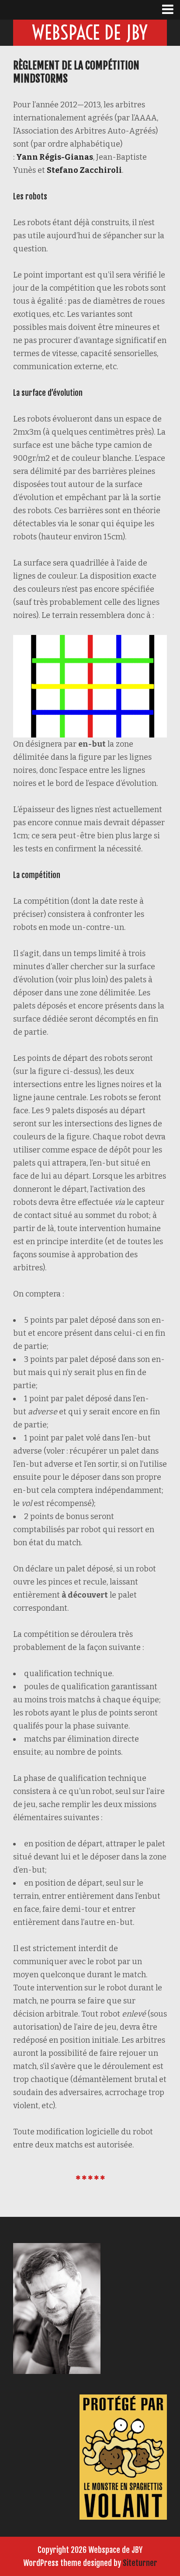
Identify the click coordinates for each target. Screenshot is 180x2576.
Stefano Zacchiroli (84, 170)
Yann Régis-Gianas (55, 157)
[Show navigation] (171, 10)
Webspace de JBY (90, 33)
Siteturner (140, 2563)
